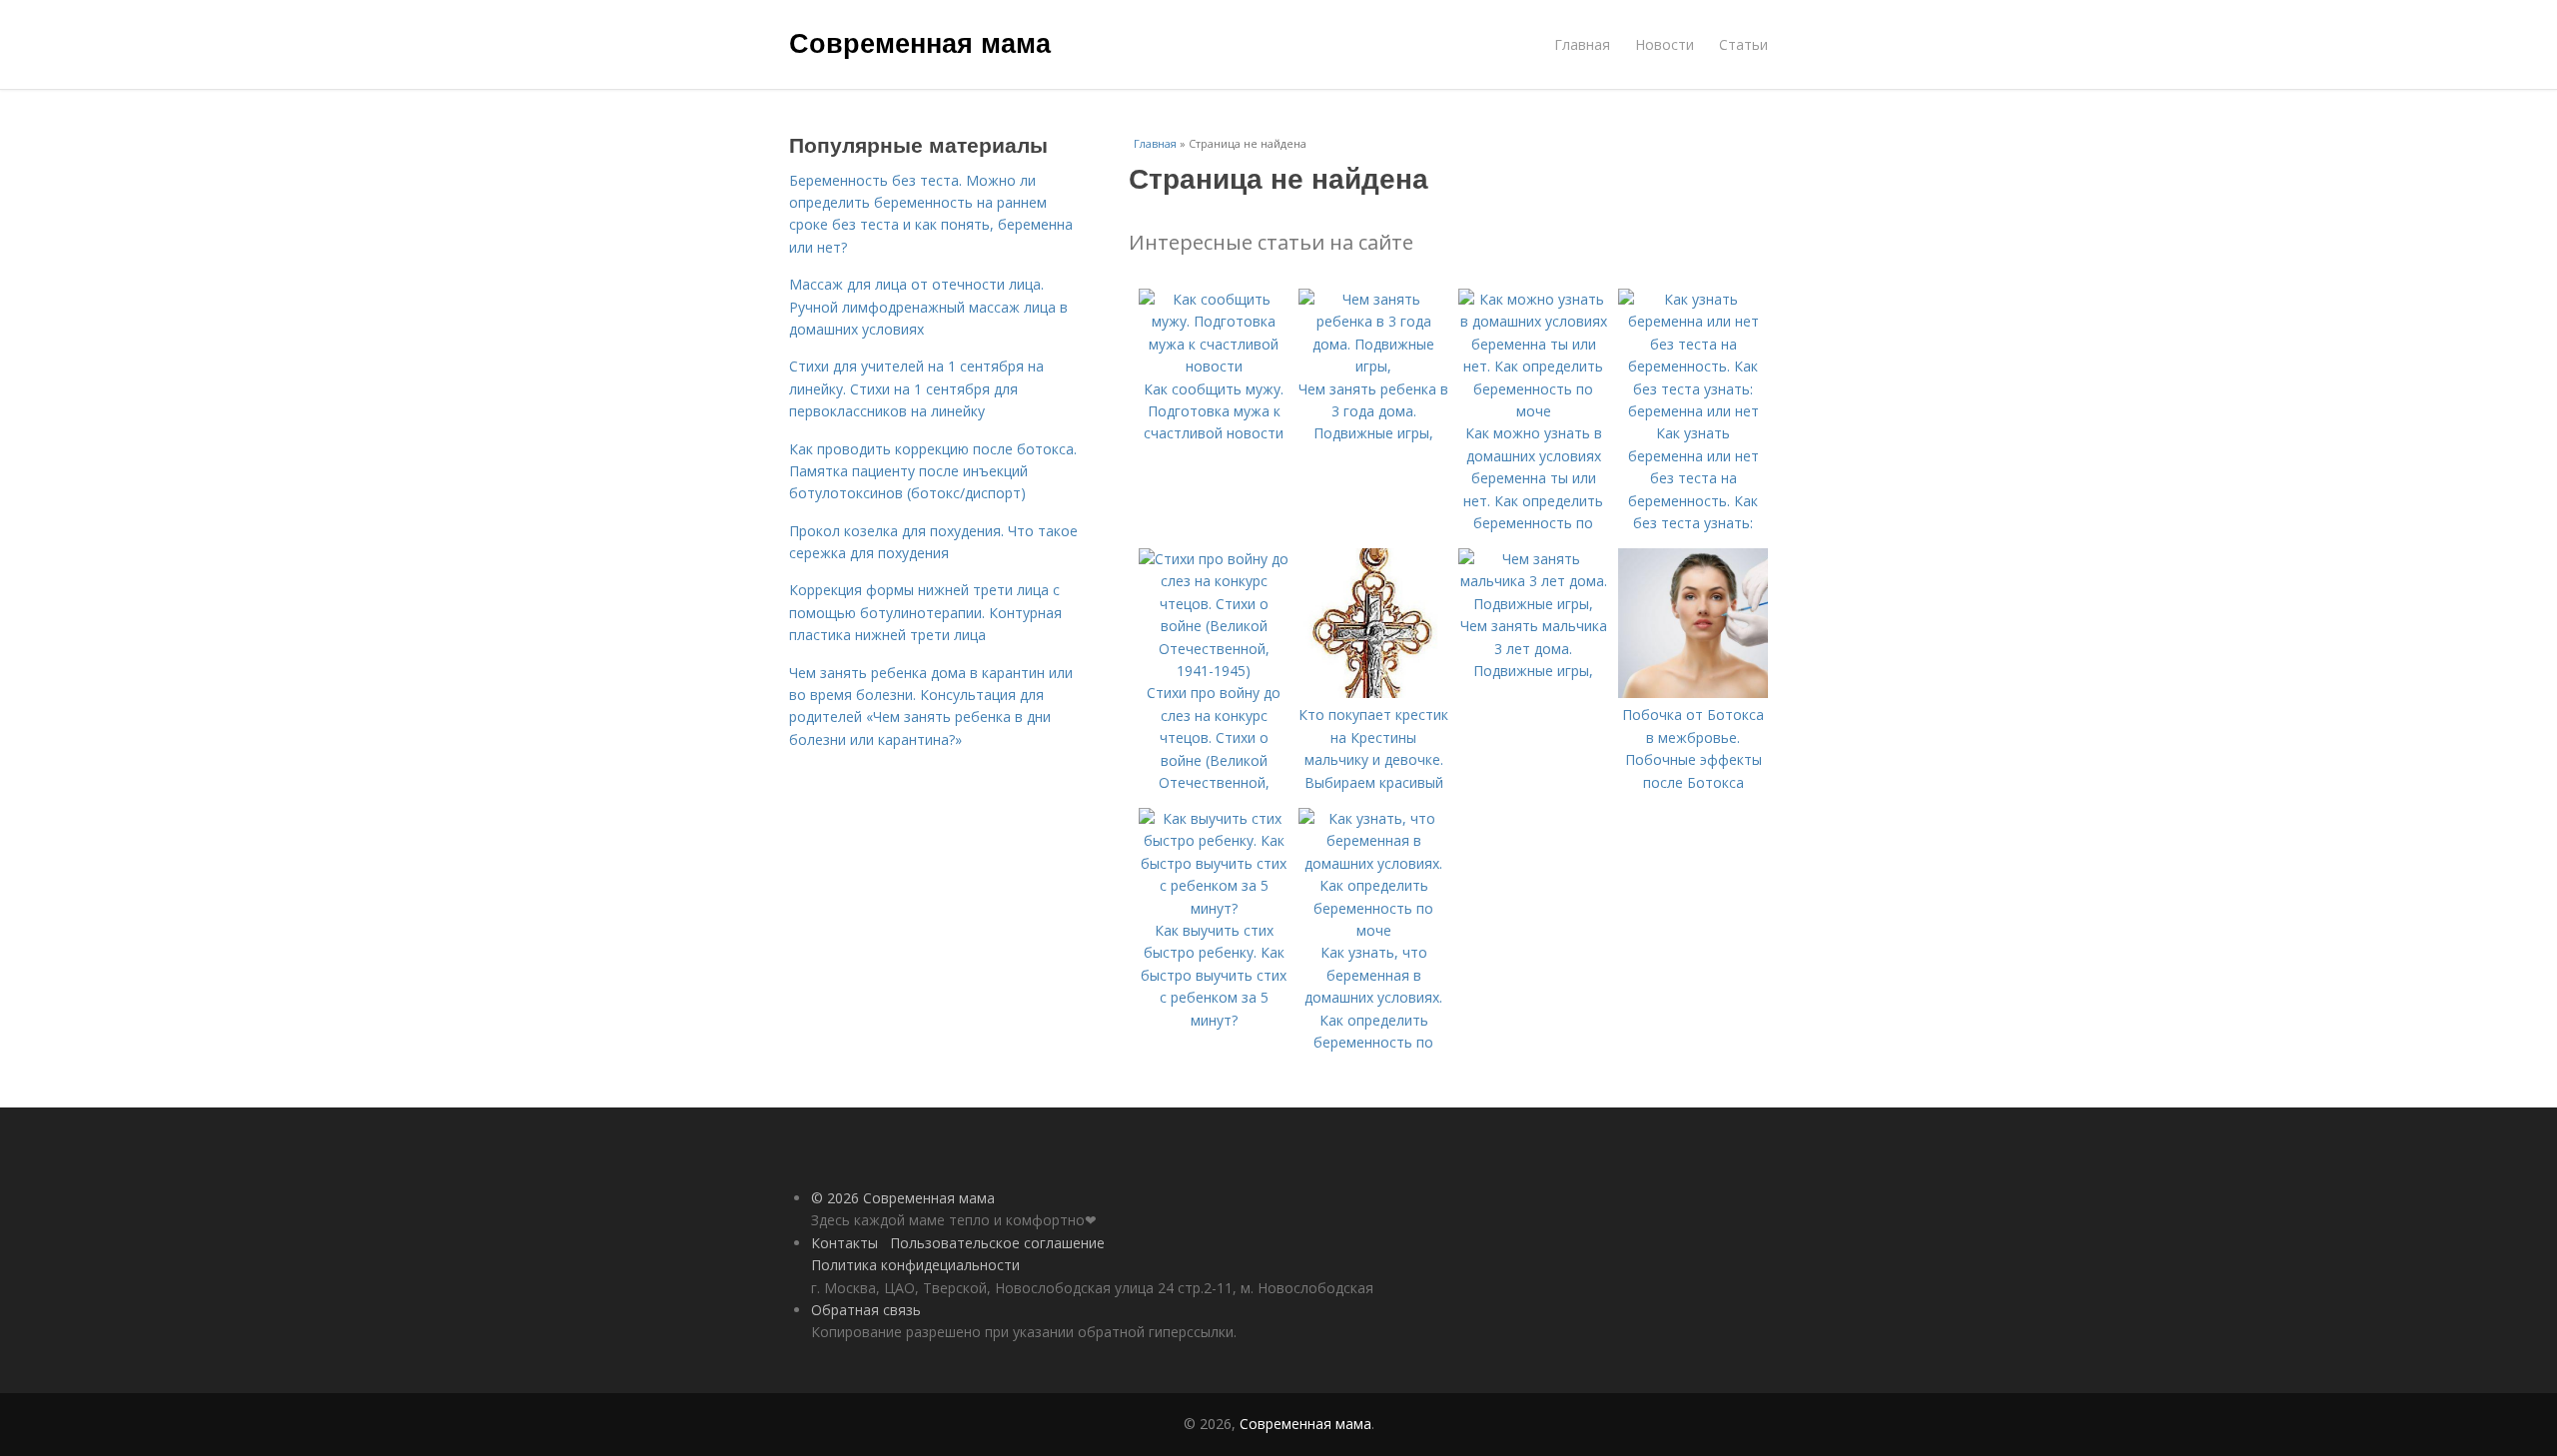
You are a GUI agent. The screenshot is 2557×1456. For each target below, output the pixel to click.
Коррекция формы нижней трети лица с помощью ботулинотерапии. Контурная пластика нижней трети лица (925, 612)
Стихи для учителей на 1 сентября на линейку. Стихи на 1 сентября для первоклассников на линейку (916, 388)
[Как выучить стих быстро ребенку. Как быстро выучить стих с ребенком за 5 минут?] (1214, 908)
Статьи (1743, 44)
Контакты (845, 1243)
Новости (1665, 44)
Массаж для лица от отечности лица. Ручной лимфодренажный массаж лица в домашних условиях (928, 307)
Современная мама (920, 42)
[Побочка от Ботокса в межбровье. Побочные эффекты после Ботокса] (1693, 693)
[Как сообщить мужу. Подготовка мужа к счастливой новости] (1214, 366)
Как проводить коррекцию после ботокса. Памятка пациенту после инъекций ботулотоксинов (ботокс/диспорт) (933, 471)
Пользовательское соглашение (997, 1243)
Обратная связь (866, 1310)
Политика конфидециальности (915, 1265)
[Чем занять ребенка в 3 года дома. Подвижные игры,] (1373, 366)
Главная (1582, 44)
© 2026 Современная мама (903, 1198)
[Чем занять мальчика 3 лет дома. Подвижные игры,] (1533, 604)
